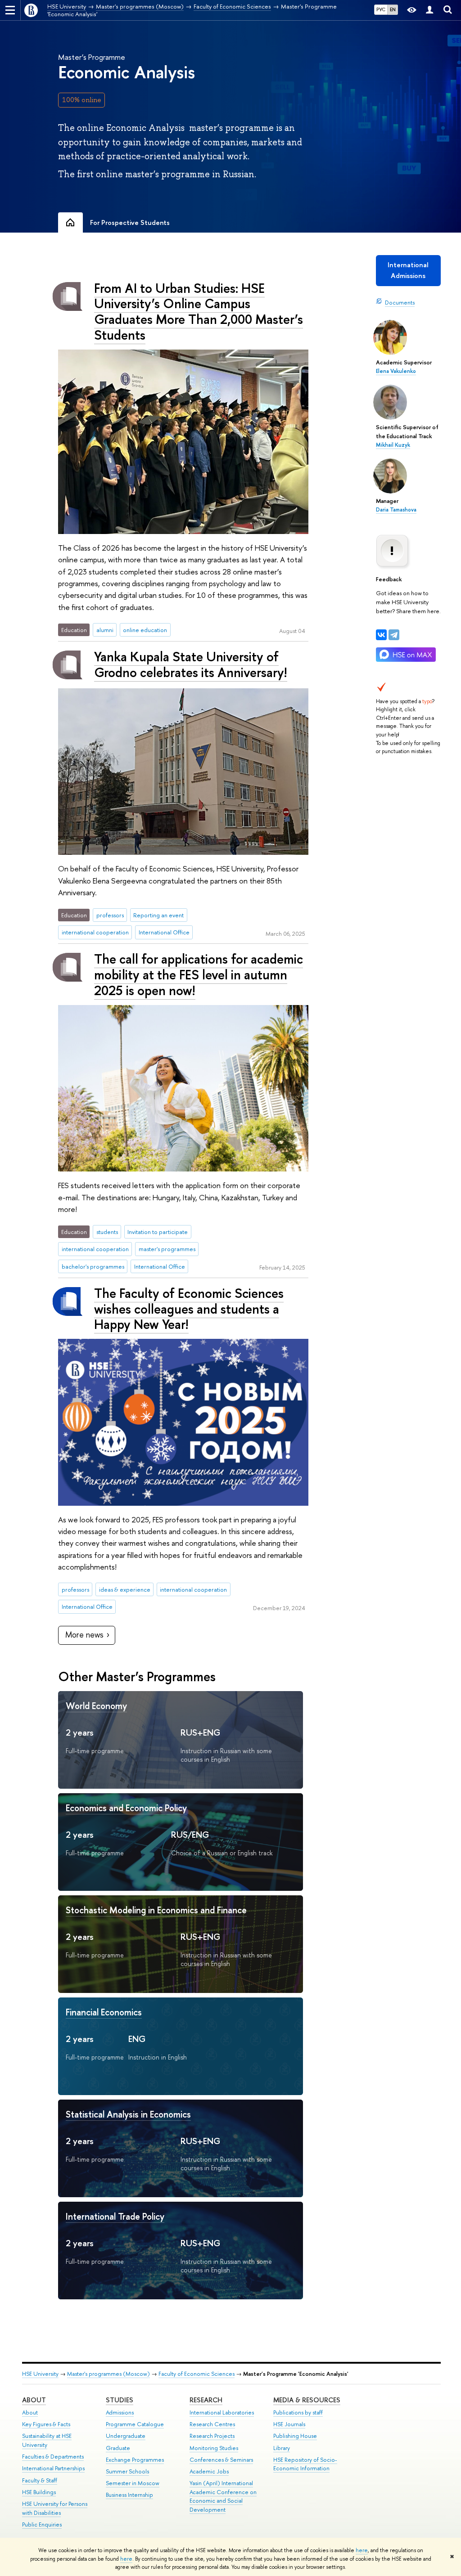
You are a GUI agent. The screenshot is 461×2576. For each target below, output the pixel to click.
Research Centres (212, 2424)
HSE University (40, 2374)
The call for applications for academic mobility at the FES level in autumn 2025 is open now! (199, 974)
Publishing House (295, 2436)
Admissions (120, 2412)
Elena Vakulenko (396, 371)
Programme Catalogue (135, 2424)
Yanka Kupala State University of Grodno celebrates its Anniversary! (191, 664)
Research (206, 2400)
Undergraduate (126, 2436)
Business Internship (129, 2495)
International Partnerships (53, 2468)
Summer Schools (127, 2471)
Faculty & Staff (40, 2480)
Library (282, 2448)
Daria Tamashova (396, 510)
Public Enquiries (42, 2524)
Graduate (118, 2448)
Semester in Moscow (133, 2483)
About (34, 2400)
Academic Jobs (209, 2471)
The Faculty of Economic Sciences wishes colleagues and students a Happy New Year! (189, 1309)
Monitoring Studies (214, 2448)
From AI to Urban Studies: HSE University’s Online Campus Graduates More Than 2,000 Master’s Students (199, 312)
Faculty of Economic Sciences (197, 2374)
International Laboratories (222, 2412)
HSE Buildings (39, 2492)
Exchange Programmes (135, 2460)
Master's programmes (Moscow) (108, 2374)
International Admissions (408, 270)
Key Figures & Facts (46, 2424)
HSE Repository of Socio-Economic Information (305, 2464)
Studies (120, 2400)
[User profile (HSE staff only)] (429, 10)
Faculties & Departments (53, 2457)
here (362, 2550)
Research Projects (212, 2436)
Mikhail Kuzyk (393, 445)
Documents (400, 302)
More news (84, 1635)
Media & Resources (307, 2400)
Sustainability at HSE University (47, 2440)
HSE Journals (289, 2424)
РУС (381, 9)
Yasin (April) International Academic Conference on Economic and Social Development (223, 2496)
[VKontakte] (381, 635)
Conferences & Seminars (221, 2460)
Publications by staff (298, 2412)
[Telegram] (394, 635)
